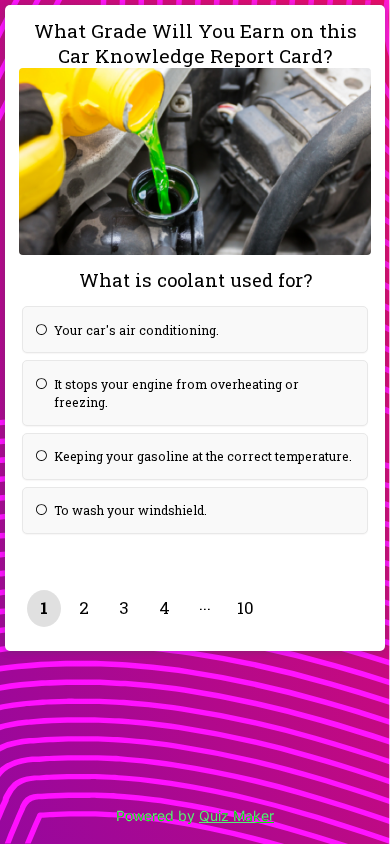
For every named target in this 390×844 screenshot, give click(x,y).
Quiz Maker (236, 815)
